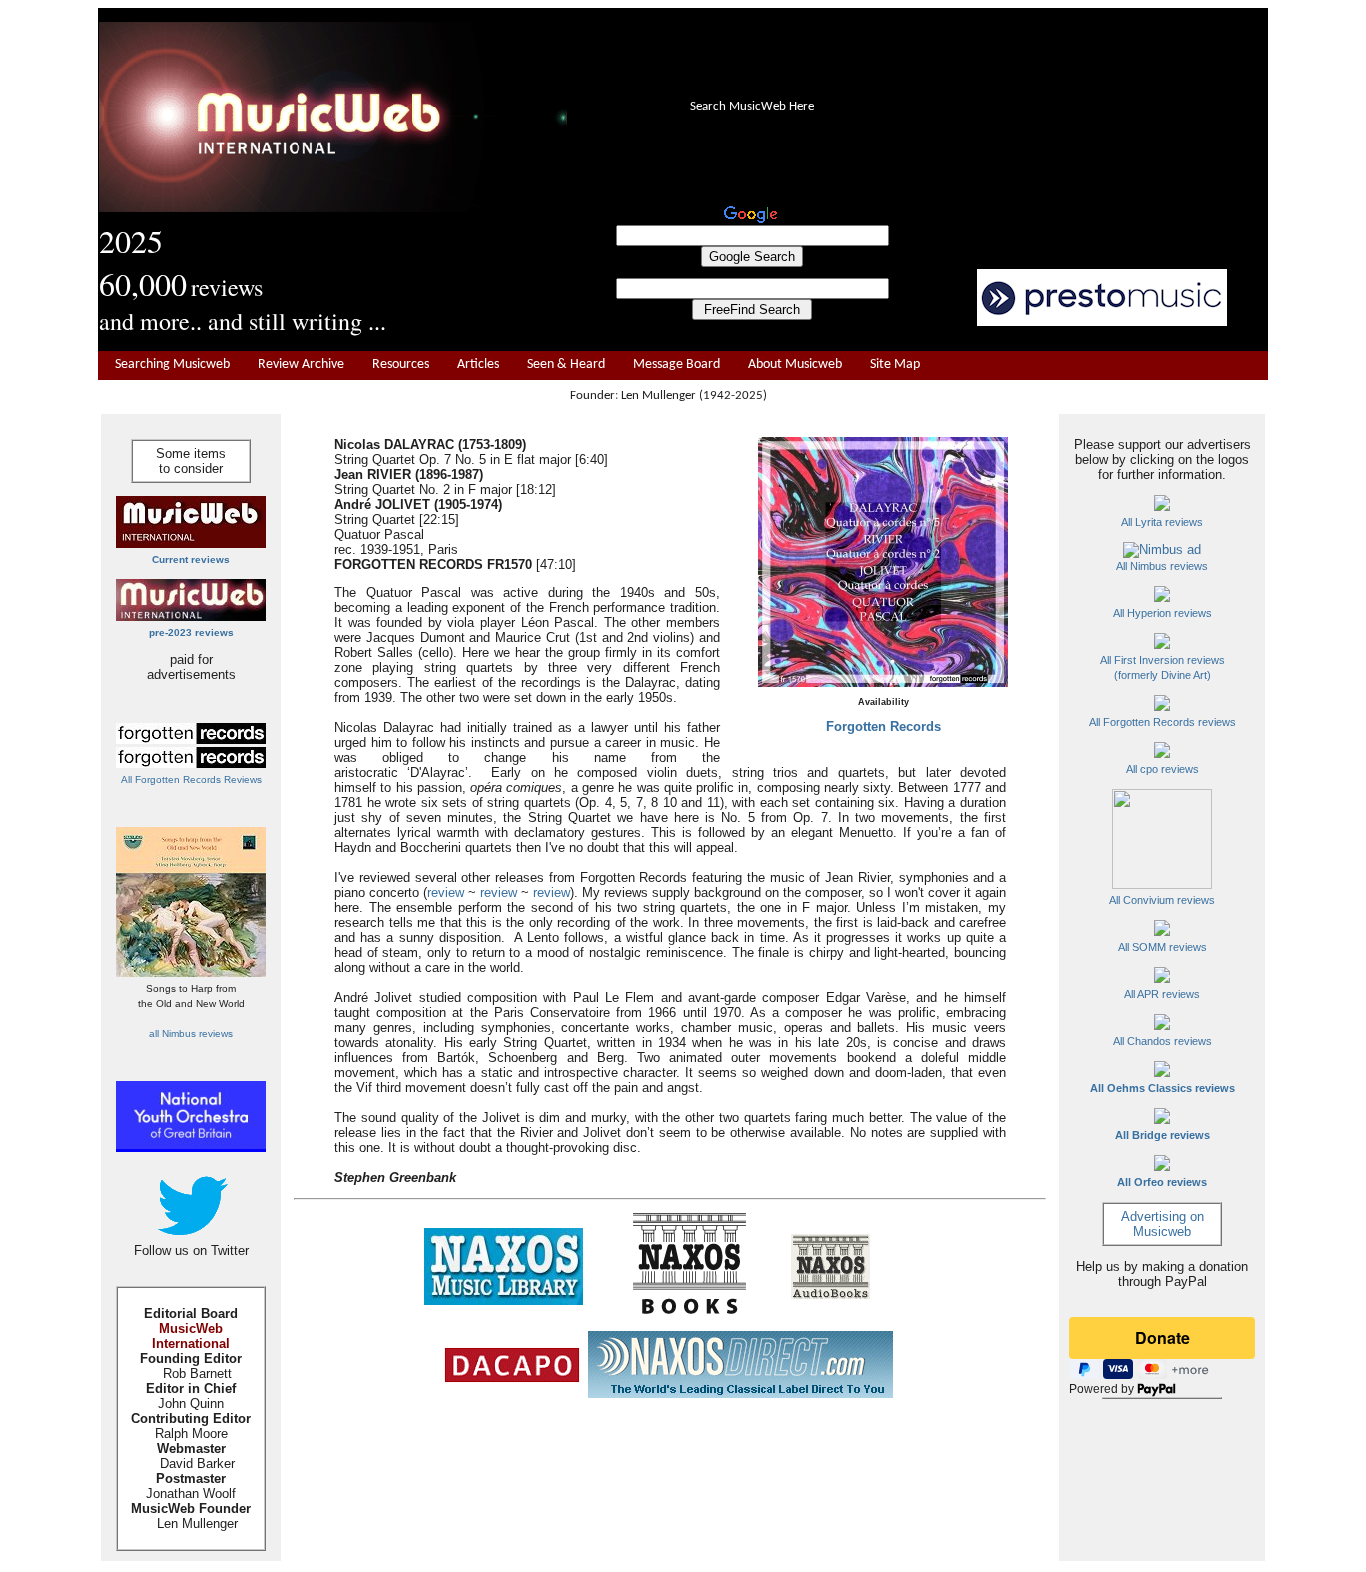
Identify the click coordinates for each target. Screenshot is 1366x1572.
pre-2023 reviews (191, 632)
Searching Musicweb (172, 364)
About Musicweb (795, 364)
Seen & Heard (566, 364)
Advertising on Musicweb (1162, 1224)
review (445, 892)
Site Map (895, 364)
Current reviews (191, 559)
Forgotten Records (883, 726)
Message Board (676, 364)
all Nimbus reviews (191, 1033)
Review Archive (301, 364)
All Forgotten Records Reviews (191, 779)
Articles (478, 364)
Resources (400, 364)
